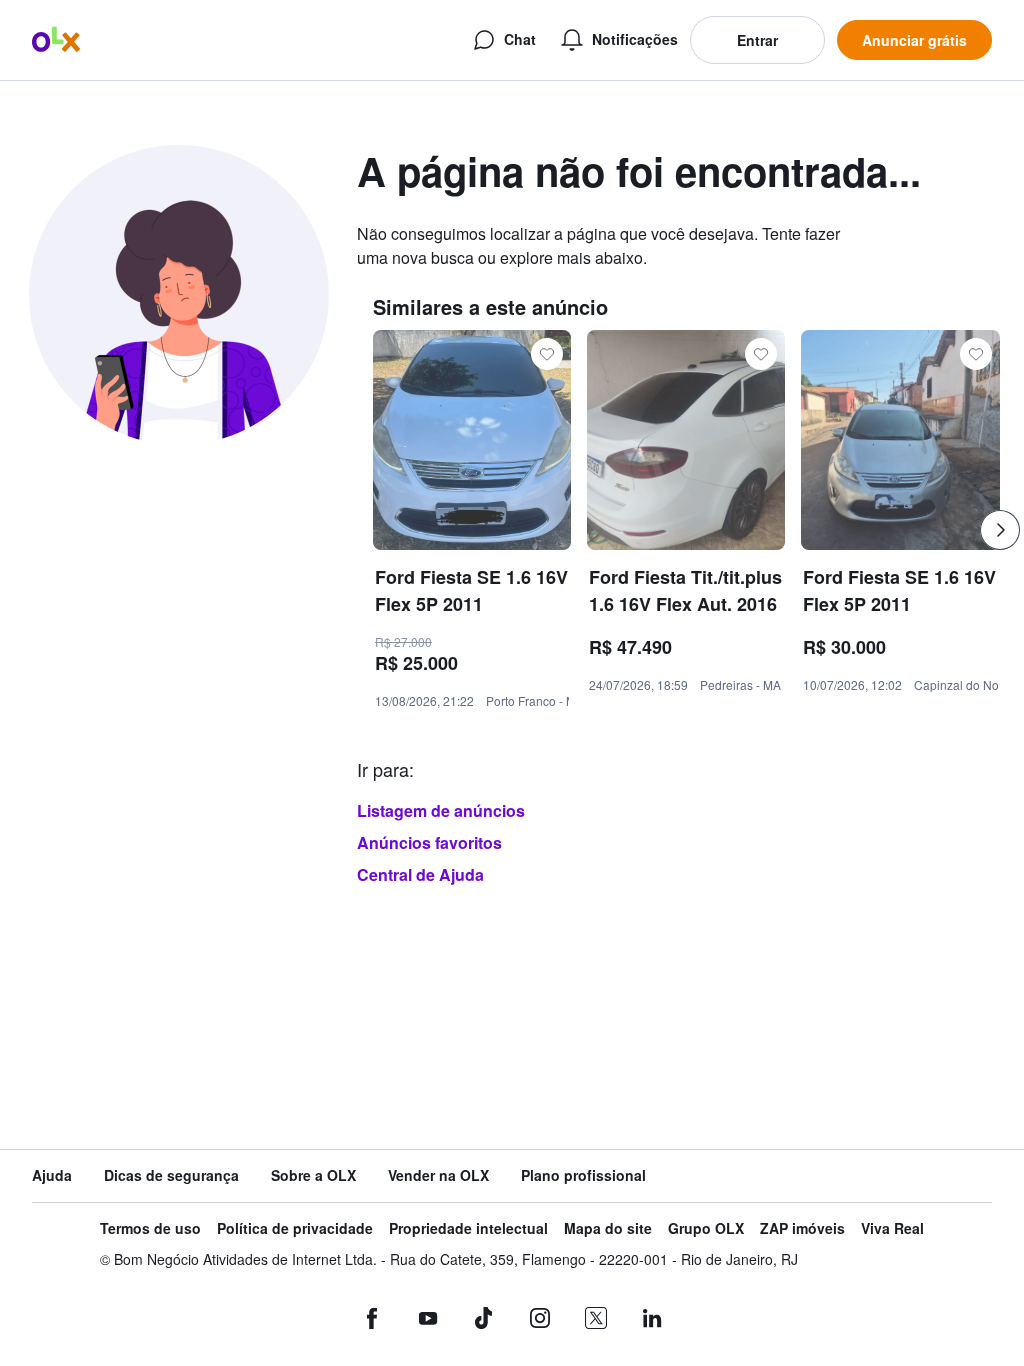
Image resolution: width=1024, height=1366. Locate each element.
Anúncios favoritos (429, 842)
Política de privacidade (295, 1228)
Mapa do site (608, 1228)
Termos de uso (150, 1228)
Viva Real (892, 1228)
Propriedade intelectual (468, 1228)
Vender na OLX (438, 1175)
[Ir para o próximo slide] (1000, 530)
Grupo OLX (706, 1228)
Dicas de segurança (171, 1175)
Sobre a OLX (313, 1175)
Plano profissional (583, 1175)
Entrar (757, 40)
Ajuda (52, 1175)
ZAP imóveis (802, 1228)
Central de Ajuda (420, 874)
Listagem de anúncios (441, 810)
